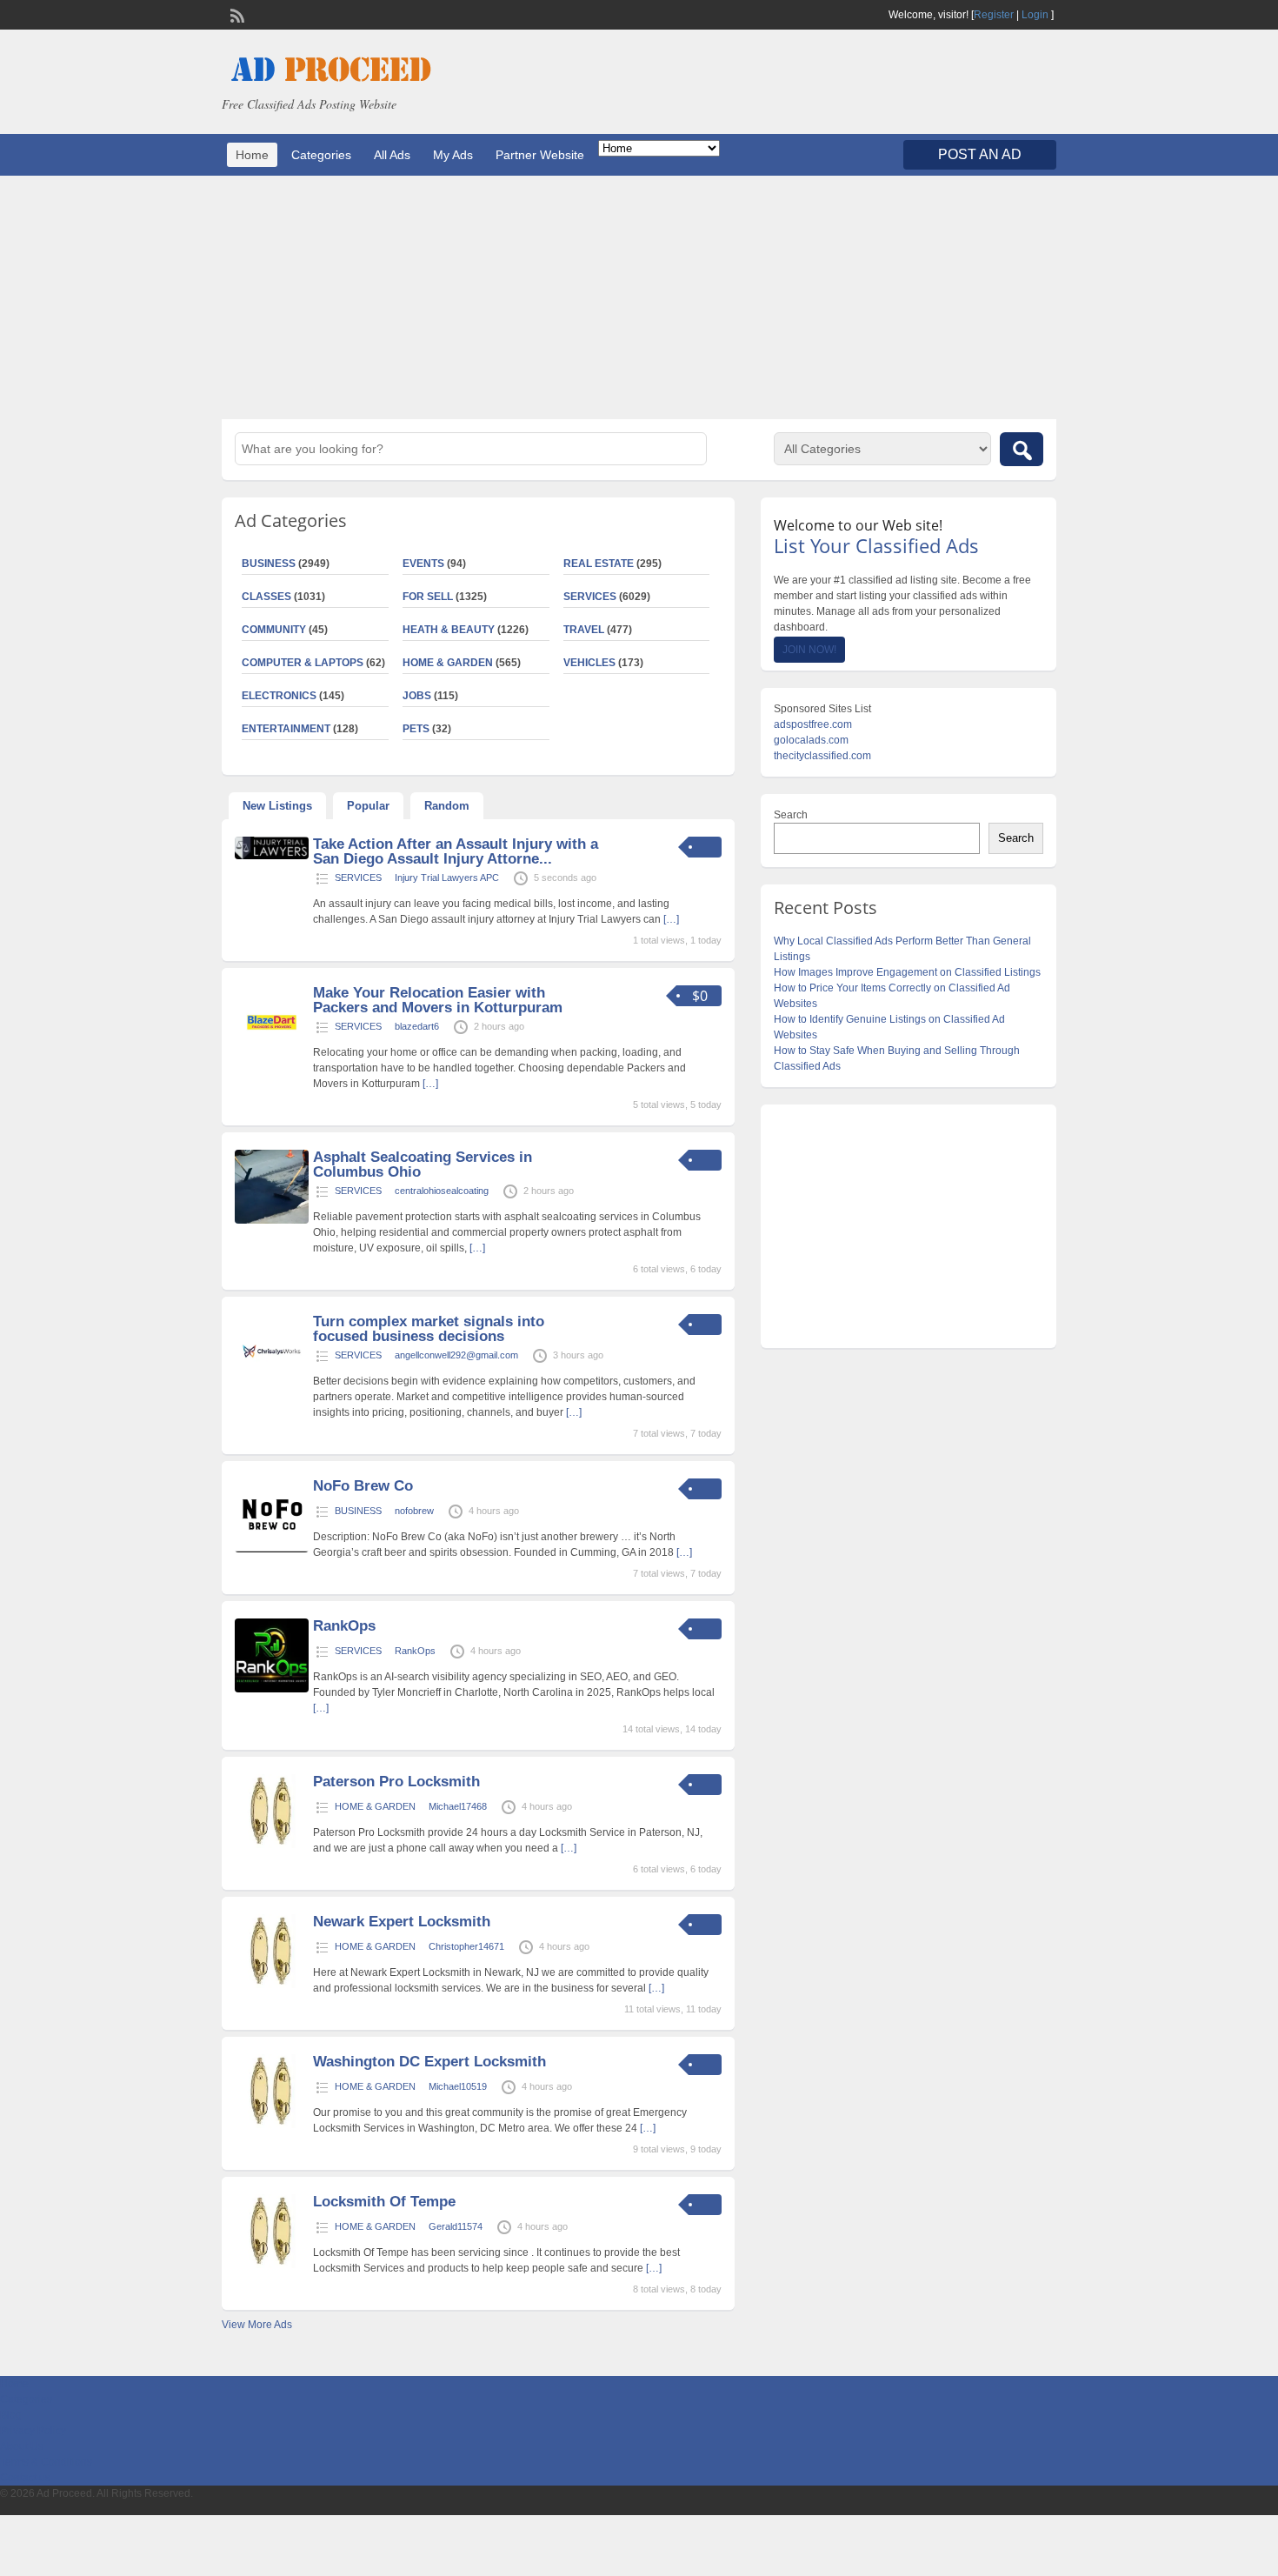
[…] (671, 919)
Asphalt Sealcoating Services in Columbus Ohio (423, 1165)
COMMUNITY (274, 630)
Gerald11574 (456, 2226)
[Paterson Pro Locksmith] (272, 1845)
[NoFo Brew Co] (272, 1549)
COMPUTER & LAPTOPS (303, 663)
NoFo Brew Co (363, 1486)
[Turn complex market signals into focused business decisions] (272, 1385)
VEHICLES (589, 663)
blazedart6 (417, 1026)
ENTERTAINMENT (286, 729)
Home (252, 155)
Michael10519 (458, 2086)
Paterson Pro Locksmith (396, 1782)
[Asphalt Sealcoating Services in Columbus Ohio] (272, 1220)
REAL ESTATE (599, 564)
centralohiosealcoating (442, 1191)
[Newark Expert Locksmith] (272, 1985)
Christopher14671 (466, 1946)
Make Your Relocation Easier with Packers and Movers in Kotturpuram (438, 1000)
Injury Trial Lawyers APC (447, 878)
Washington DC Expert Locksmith (429, 2062)
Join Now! (809, 650)
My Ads (453, 155)
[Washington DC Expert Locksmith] (272, 2125)
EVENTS (423, 564)
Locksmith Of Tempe (384, 2202)
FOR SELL (428, 597)
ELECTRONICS (279, 696)
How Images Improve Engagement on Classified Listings (907, 972)
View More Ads (257, 2325)
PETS (416, 729)
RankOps (344, 1626)
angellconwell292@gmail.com (456, 1355)
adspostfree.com (813, 724)
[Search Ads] (1022, 449)
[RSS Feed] (236, 14)
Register (994, 15)
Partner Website (540, 155)
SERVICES (590, 597)
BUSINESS (269, 564)
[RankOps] (272, 1689)
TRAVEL (584, 630)
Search (791, 815)
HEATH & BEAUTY (449, 630)
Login (1035, 15)
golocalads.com (811, 740)
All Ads (392, 155)
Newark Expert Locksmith (402, 1922)
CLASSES (266, 597)
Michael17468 (458, 1806)
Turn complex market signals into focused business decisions (429, 1329)
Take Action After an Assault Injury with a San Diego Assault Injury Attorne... (456, 851)
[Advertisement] (639, 297)
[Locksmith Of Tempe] (272, 2265)
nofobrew (414, 1511)
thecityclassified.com (822, 756)
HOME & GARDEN (448, 663)
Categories (321, 155)
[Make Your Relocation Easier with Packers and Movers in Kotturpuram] (272, 1056)
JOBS (417, 696)
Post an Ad (980, 154)
